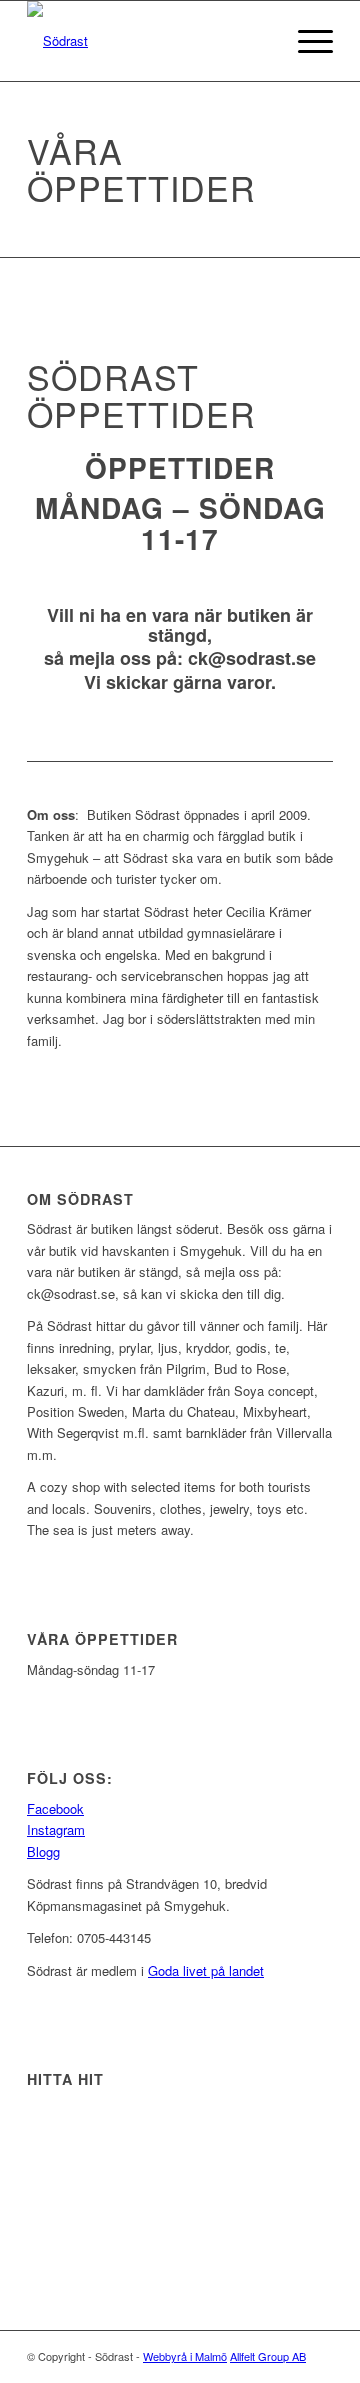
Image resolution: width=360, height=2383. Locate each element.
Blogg (43, 1851)
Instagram (56, 1829)
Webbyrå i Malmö (185, 2356)
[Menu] (305, 41)
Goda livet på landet (206, 1970)
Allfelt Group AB (268, 2356)
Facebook (55, 1808)
